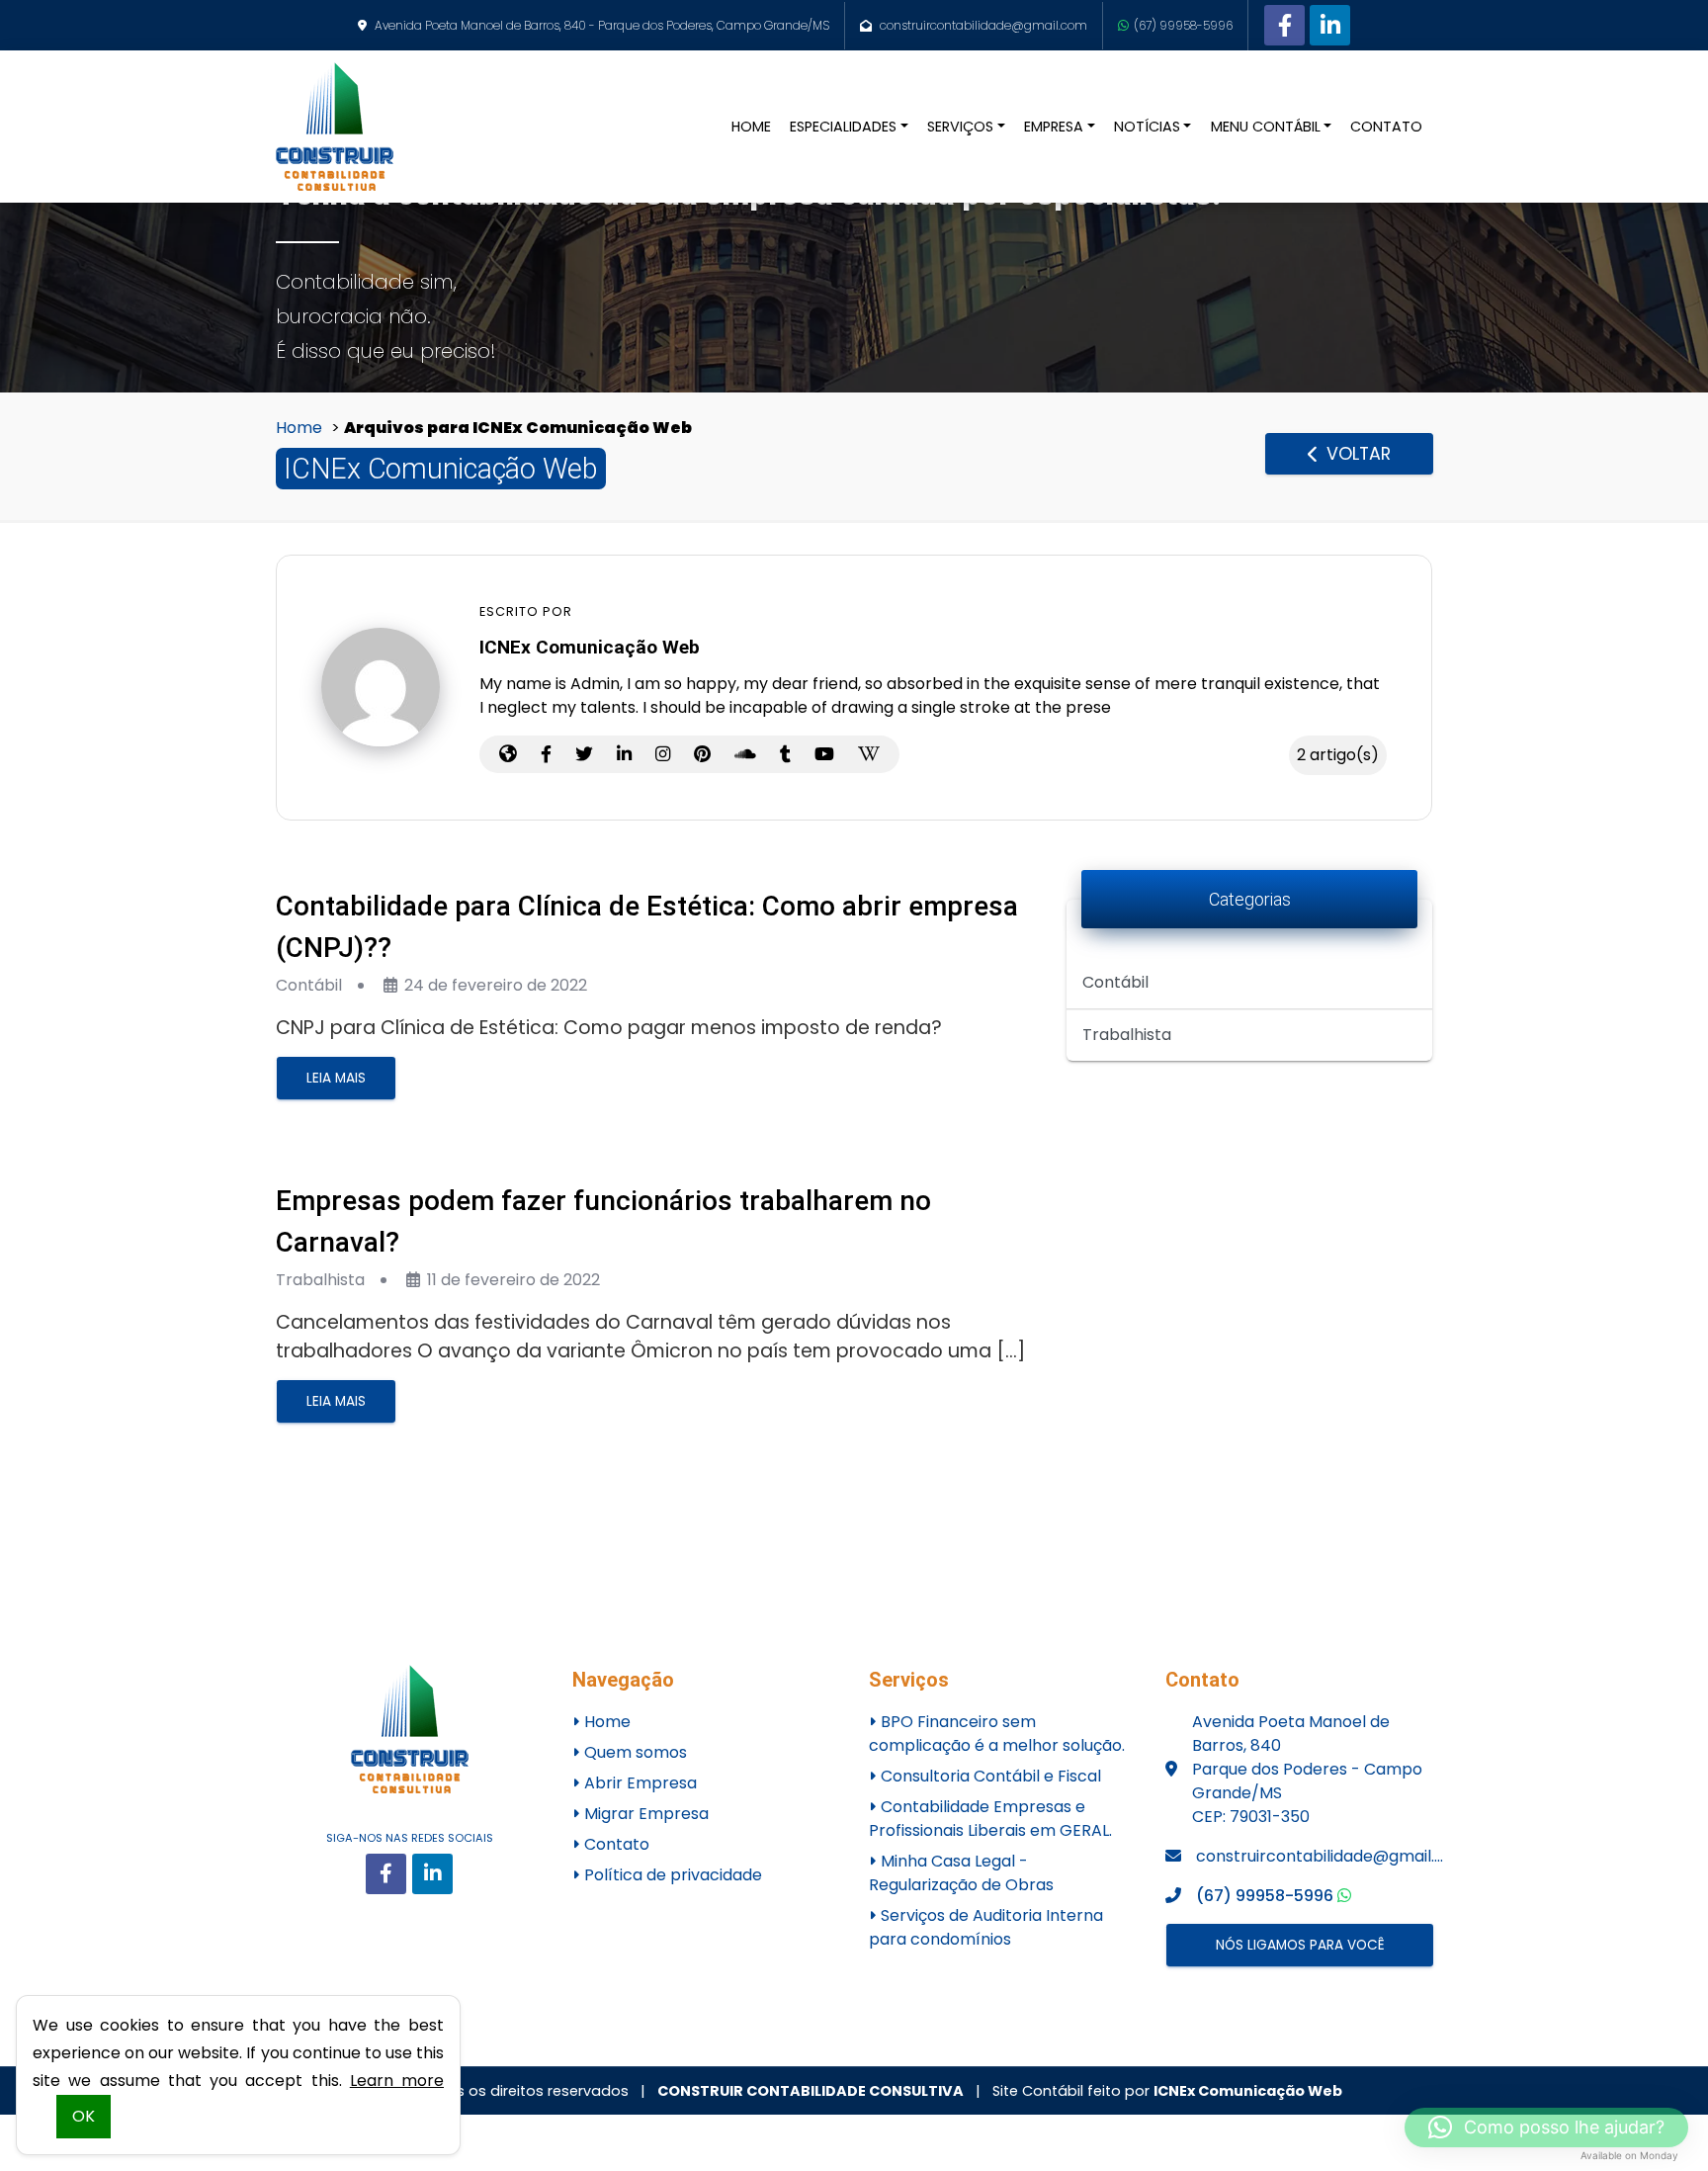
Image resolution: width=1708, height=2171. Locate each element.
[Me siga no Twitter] (584, 755)
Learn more (397, 2081)
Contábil (309, 985)
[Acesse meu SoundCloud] (745, 755)
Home (299, 428)
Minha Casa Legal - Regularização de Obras (961, 1873)
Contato (615, 1844)
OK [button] (84, 2116)
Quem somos (634, 1752)
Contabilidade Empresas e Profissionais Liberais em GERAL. (990, 1819)
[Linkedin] (1330, 25)
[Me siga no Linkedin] (624, 755)
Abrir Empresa (639, 1783)
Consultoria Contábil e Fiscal (989, 1776)
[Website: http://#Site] (508, 755)
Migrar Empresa (644, 1814)
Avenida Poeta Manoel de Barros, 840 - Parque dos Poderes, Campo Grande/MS (602, 25)
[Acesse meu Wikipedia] (869, 755)
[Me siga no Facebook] (546, 755)
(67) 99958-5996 (1183, 25)
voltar (1356, 454)
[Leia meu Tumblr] (785, 755)
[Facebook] (1284, 25)
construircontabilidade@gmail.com (983, 25)
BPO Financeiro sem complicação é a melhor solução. (997, 1734)
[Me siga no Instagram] (663, 755)
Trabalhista (320, 1280)
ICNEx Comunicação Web (1248, 2091)
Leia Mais (336, 1078)
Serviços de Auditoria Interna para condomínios (986, 1927)
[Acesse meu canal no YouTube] (824, 755)
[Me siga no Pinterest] (702, 755)
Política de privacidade (671, 1875)
